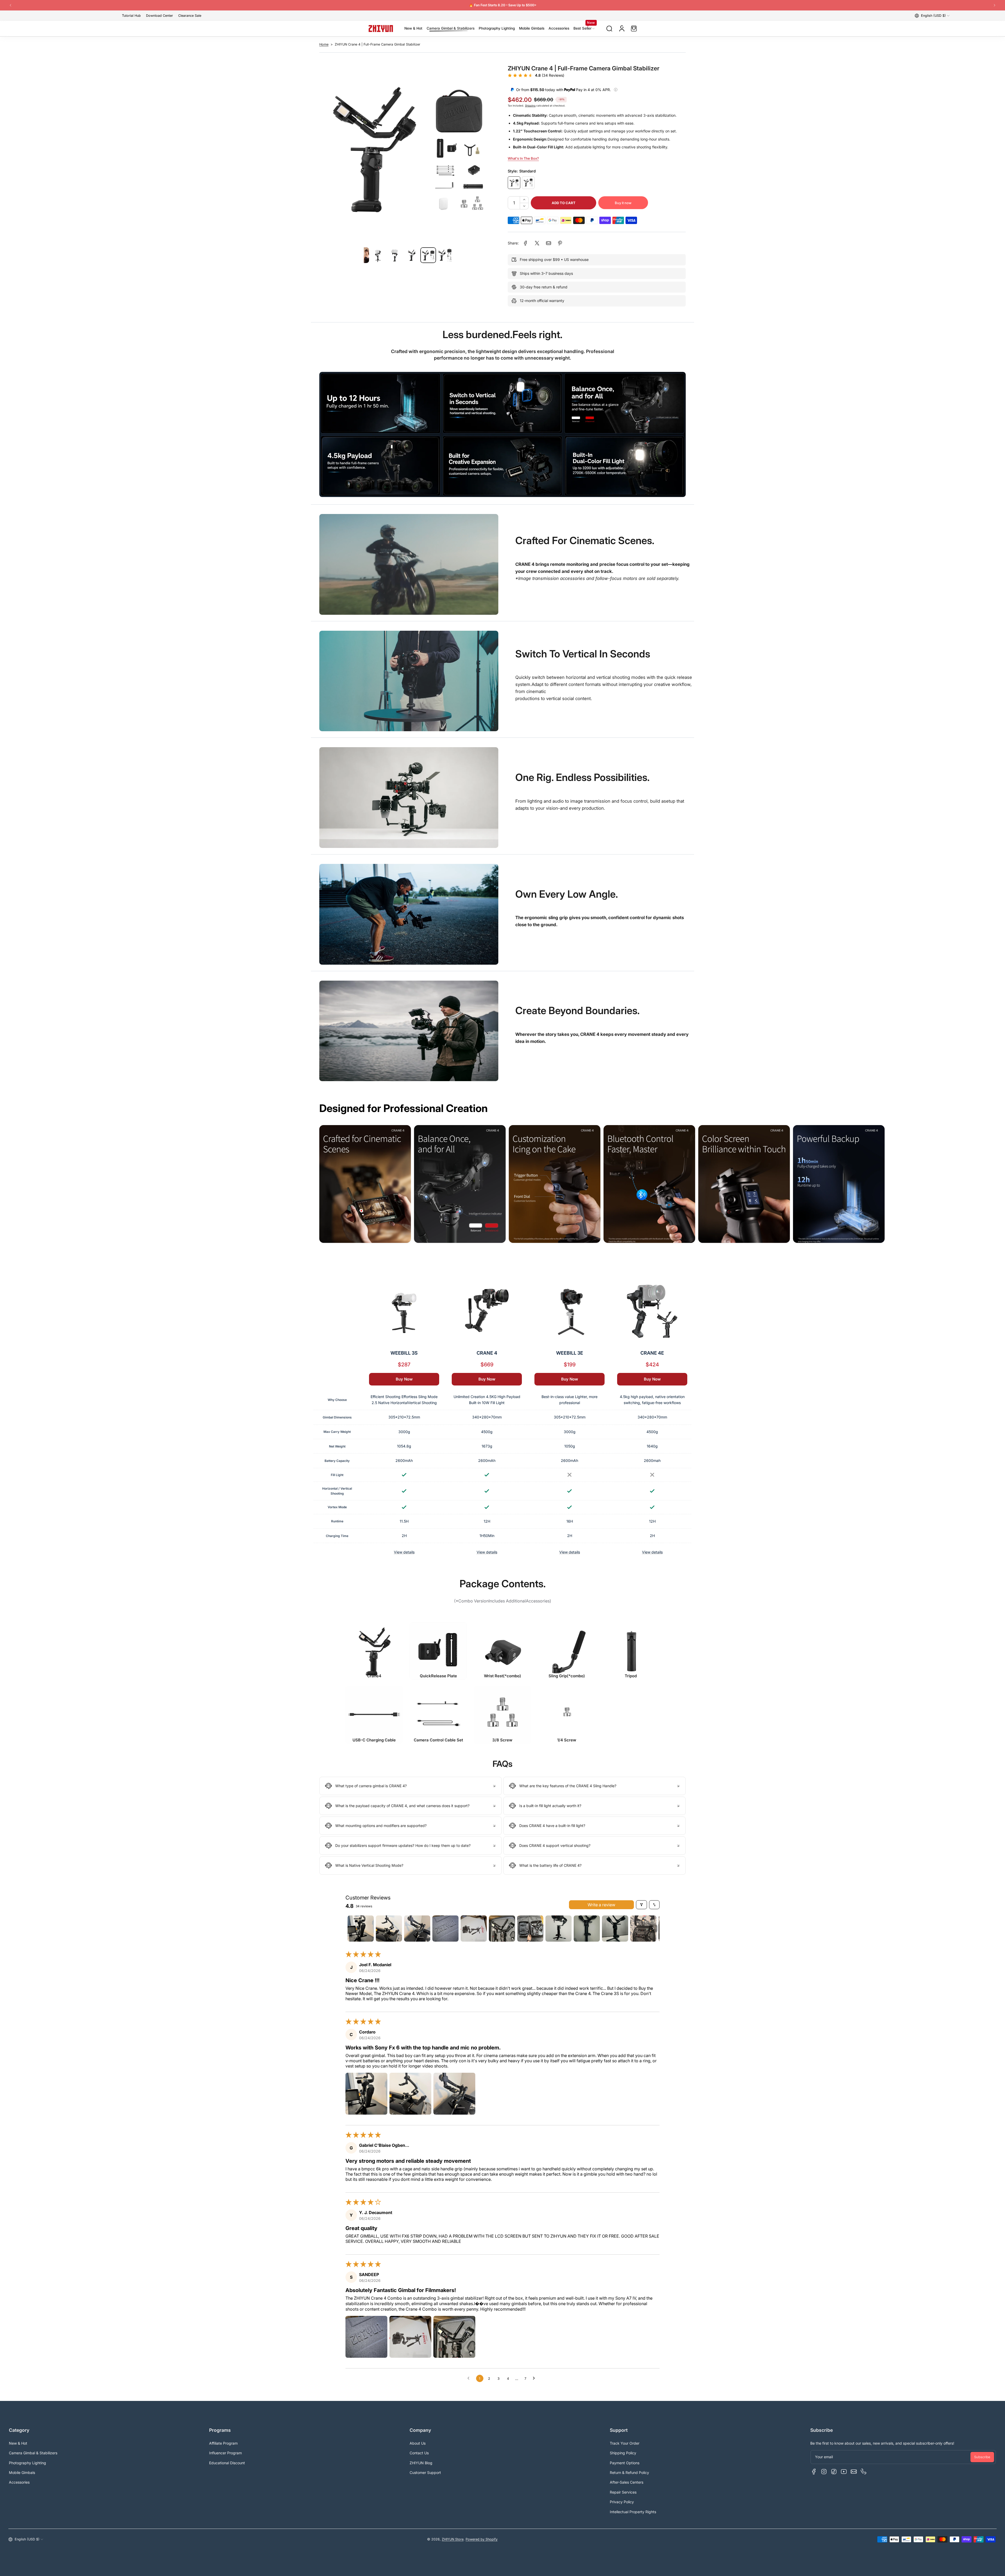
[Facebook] (814, 2472)
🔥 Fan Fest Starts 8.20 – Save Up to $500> (503, 5)
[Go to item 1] (361, 1929)
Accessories (19, 2482)
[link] (526, 243)
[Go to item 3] (417, 1929)
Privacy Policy (622, 2502)
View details (404, 1552)
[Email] (854, 2472)
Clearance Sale (190, 16)
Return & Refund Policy (629, 2472)
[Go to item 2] (389, 1929)
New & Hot (18, 2443)
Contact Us (419, 2453)
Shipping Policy (623, 2453)
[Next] (995, 5)
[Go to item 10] (615, 1929)
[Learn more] (616, 90)
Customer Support (425, 2472)
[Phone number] (864, 2472)
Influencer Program (225, 2453)
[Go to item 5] (474, 1929)
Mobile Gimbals (22, 2472)
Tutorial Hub (131, 16)
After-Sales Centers (627, 2482)
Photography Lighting (27, 2463)
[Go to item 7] (530, 1929)
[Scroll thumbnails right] (653, 1929)
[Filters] (641, 1905)
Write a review (601, 1905)
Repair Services (623, 2492)
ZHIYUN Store (453, 2539)
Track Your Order (625, 2443)
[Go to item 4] (445, 1929)
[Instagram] (824, 2472)
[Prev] (10, 5)
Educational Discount (227, 2463)
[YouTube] (844, 2472)
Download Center (160, 16)
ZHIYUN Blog (421, 2463)
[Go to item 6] (502, 1929)
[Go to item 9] (587, 1929)
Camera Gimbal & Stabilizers (33, 2453)
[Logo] (381, 29)
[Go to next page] (535, 2378)
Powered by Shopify (482, 2539)
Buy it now (623, 203)
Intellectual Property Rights (633, 2512)
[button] (932, 16)
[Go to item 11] (643, 1929)
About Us (418, 2443)
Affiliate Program (223, 2443)
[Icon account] (622, 29)
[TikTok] (834, 2472)
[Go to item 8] (559, 1929)
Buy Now (404, 1379)
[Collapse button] (411, 1786)
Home (324, 44)
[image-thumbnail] (378, 255)
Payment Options (625, 2463)
